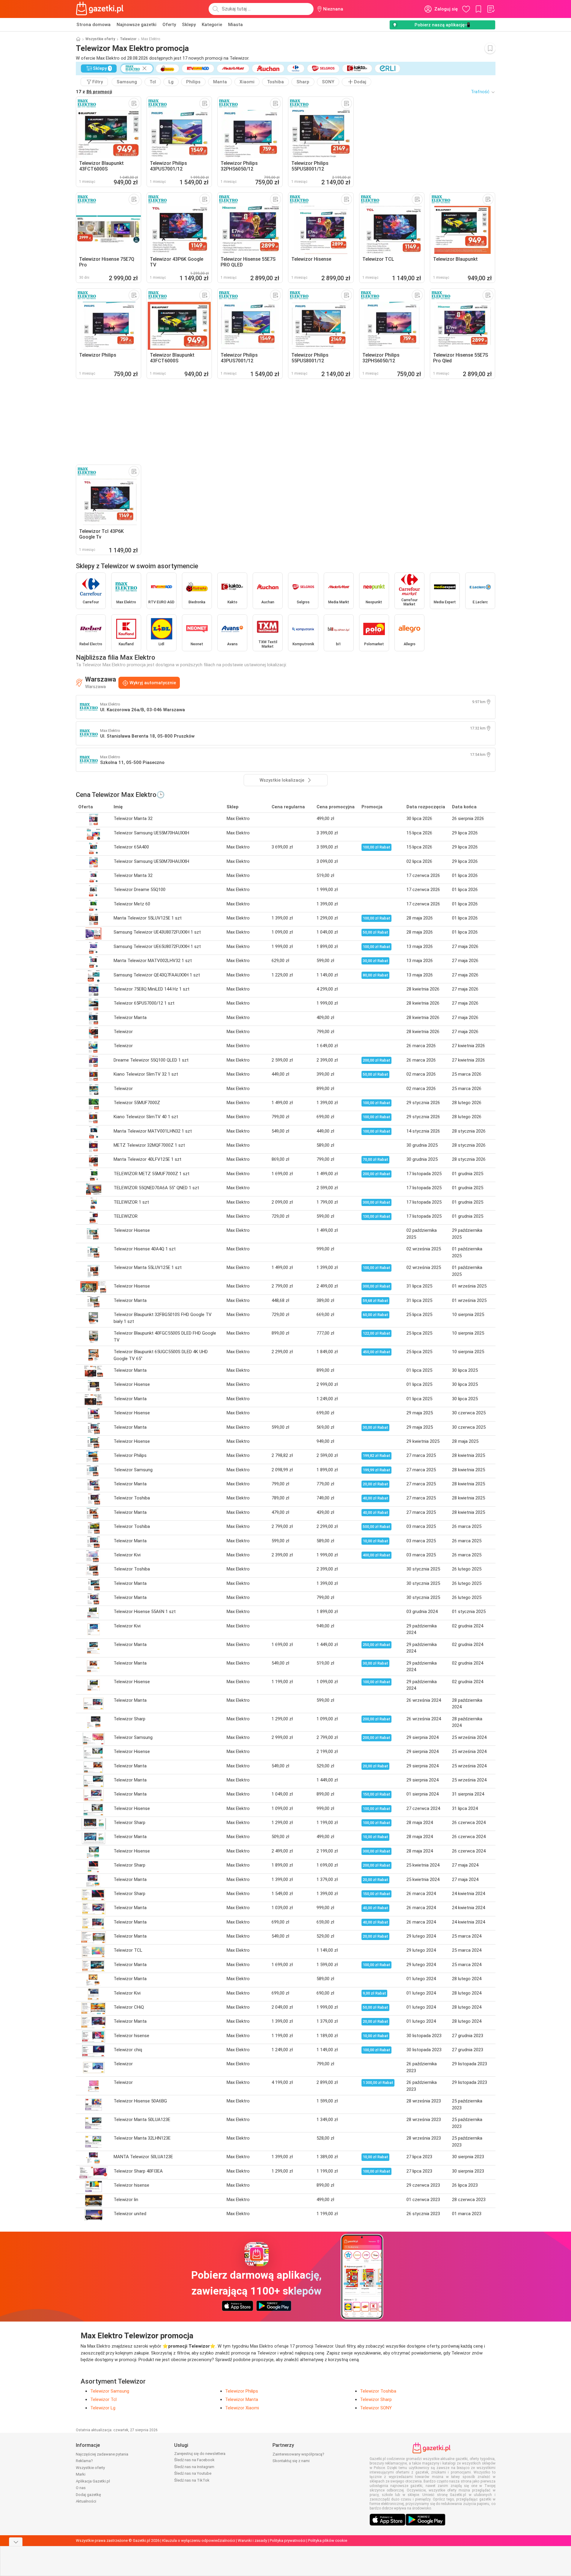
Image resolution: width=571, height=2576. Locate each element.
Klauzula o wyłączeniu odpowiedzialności (199, 2540)
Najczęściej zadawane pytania (102, 2454)
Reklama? (84, 2461)
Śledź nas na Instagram (194, 2467)
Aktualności (86, 2501)
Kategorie (212, 25)
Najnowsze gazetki (137, 25)
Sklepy (189, 25)
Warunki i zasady (252, 2540)
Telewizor (128, 39)
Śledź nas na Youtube (193, 2473)
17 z (94, 92)
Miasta (235, 25)
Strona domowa (94, 25)
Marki (81, 2474)
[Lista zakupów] (491, 9)
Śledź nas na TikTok (192, 2480)
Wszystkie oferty (100, 39)
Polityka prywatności (288, 2540)
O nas (81, 2488)
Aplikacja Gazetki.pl (93, 2481)
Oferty (169, 25)
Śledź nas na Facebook (194, 2460)
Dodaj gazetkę (88, 2495)
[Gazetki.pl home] (101, 9)
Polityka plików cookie (328, 2540)
